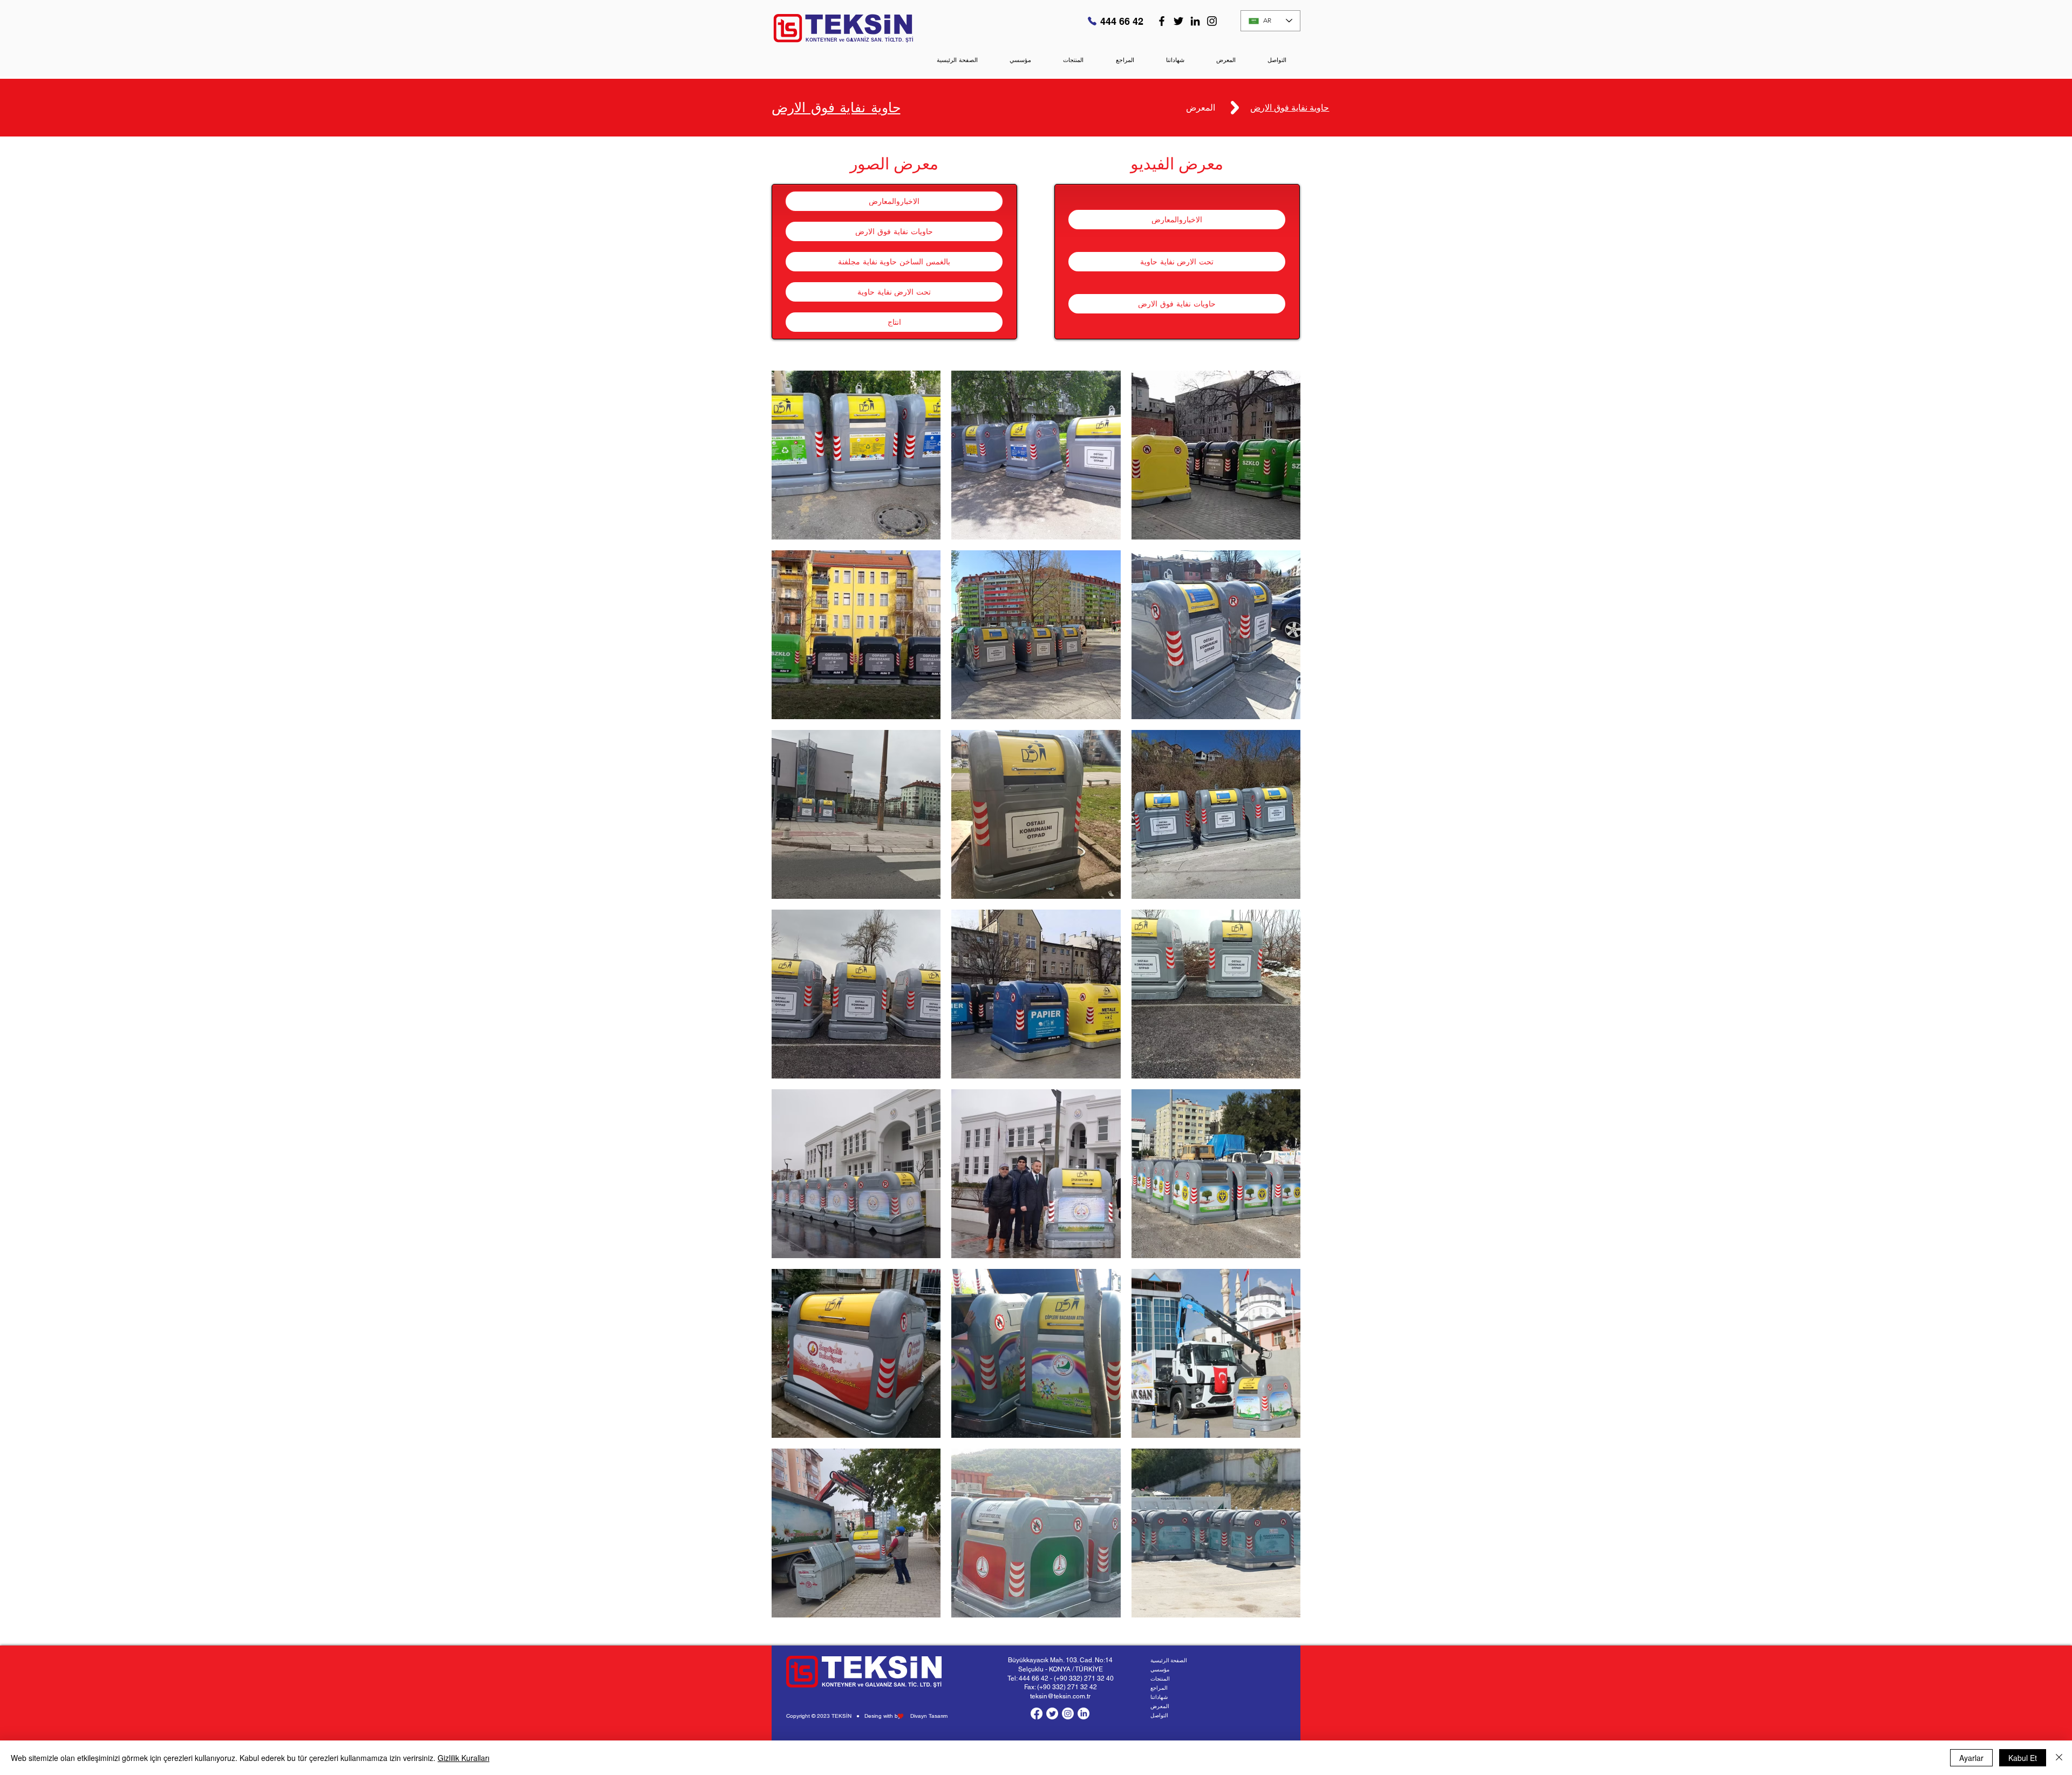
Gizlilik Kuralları (464, 1758)
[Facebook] (1162, 21)
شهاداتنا (1159, 1697)
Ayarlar (1971, 1758)
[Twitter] (1178, 21)
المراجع (1159, 1688)
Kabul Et (2023, 1758)
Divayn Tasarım (929, 1716)
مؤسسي (1160, 1670)
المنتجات (1160, 1679)
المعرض (1160, 1706)
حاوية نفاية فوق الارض (836, 107)
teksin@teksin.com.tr (1060, 1696)
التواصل (1159, 1715)
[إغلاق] (2059, 1758)
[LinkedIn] (1195, 21)
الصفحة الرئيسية (1169, 1660)
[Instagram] (1212, 21)
